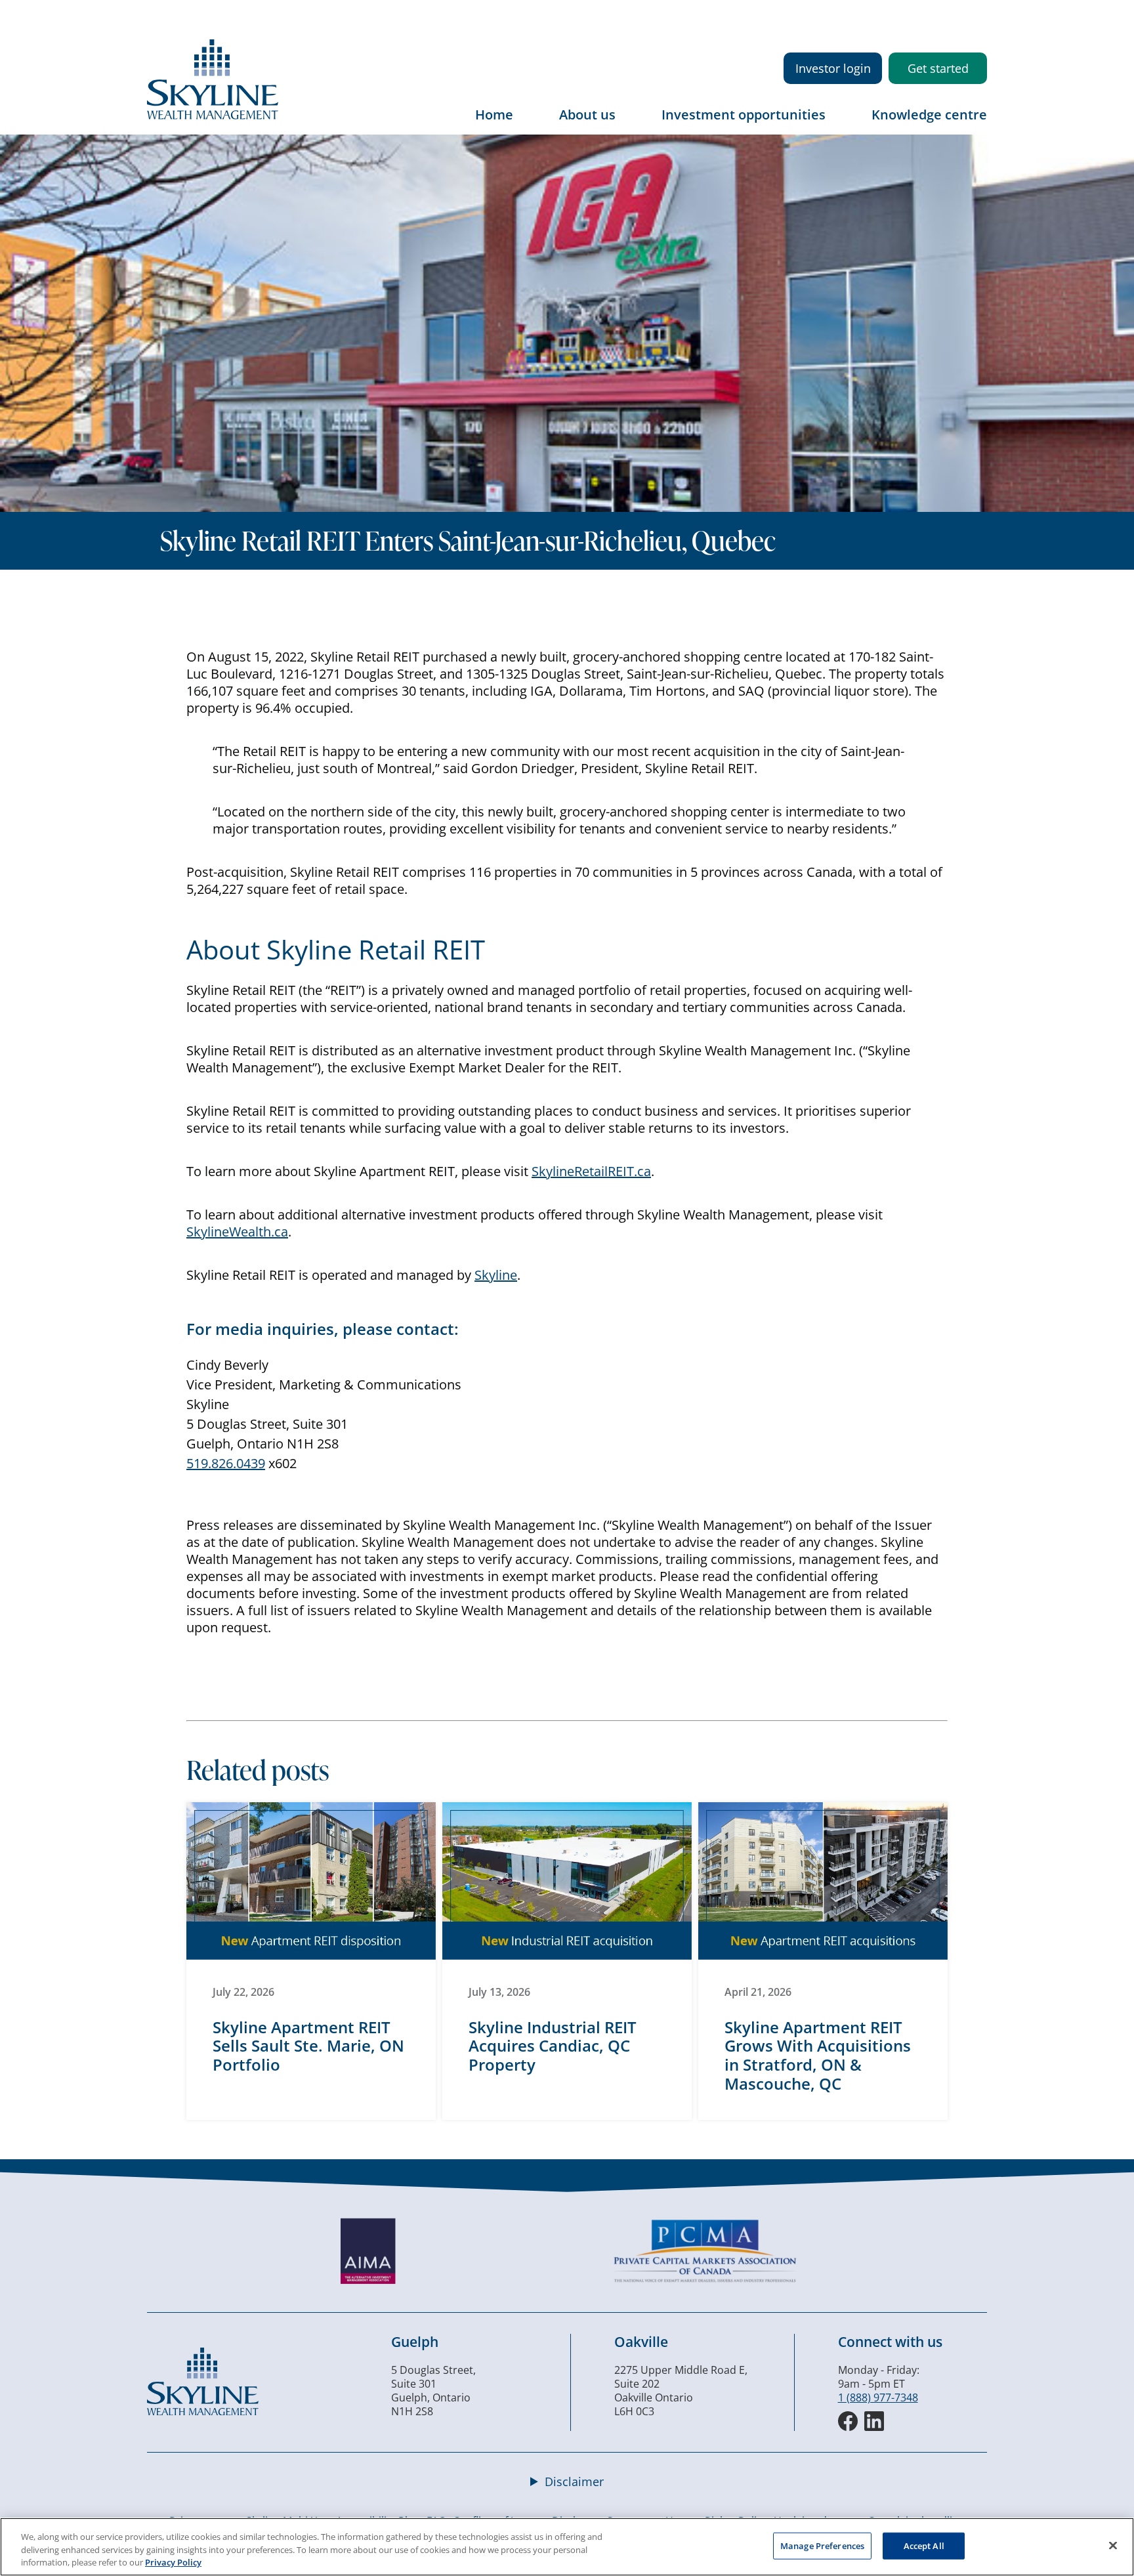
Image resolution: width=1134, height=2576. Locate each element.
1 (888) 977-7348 (878, 2397)
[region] (567, 2547)
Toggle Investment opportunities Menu (839, 124)
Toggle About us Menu (629, 124)
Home (494, 115)
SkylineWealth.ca (237, 1232)
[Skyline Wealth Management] (203, 2411)
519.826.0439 (226, 1463)
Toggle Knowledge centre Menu (977, 124)
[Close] (1113, 2545)
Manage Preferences (822, 2545)
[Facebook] (848, 2421)
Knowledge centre (929, 115)
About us (587, 115)
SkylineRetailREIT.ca (591, 1171)
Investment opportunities (744, 115)
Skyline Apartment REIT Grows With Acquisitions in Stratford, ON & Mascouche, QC (818, 2055)
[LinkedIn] (874, 2421)
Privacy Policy (173, 2562)
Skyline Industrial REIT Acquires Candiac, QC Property (553, 2046)
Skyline (496, 1275)
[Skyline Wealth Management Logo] (213, 116)
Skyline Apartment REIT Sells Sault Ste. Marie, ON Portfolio (308, 2046)
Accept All (924, 2545)
